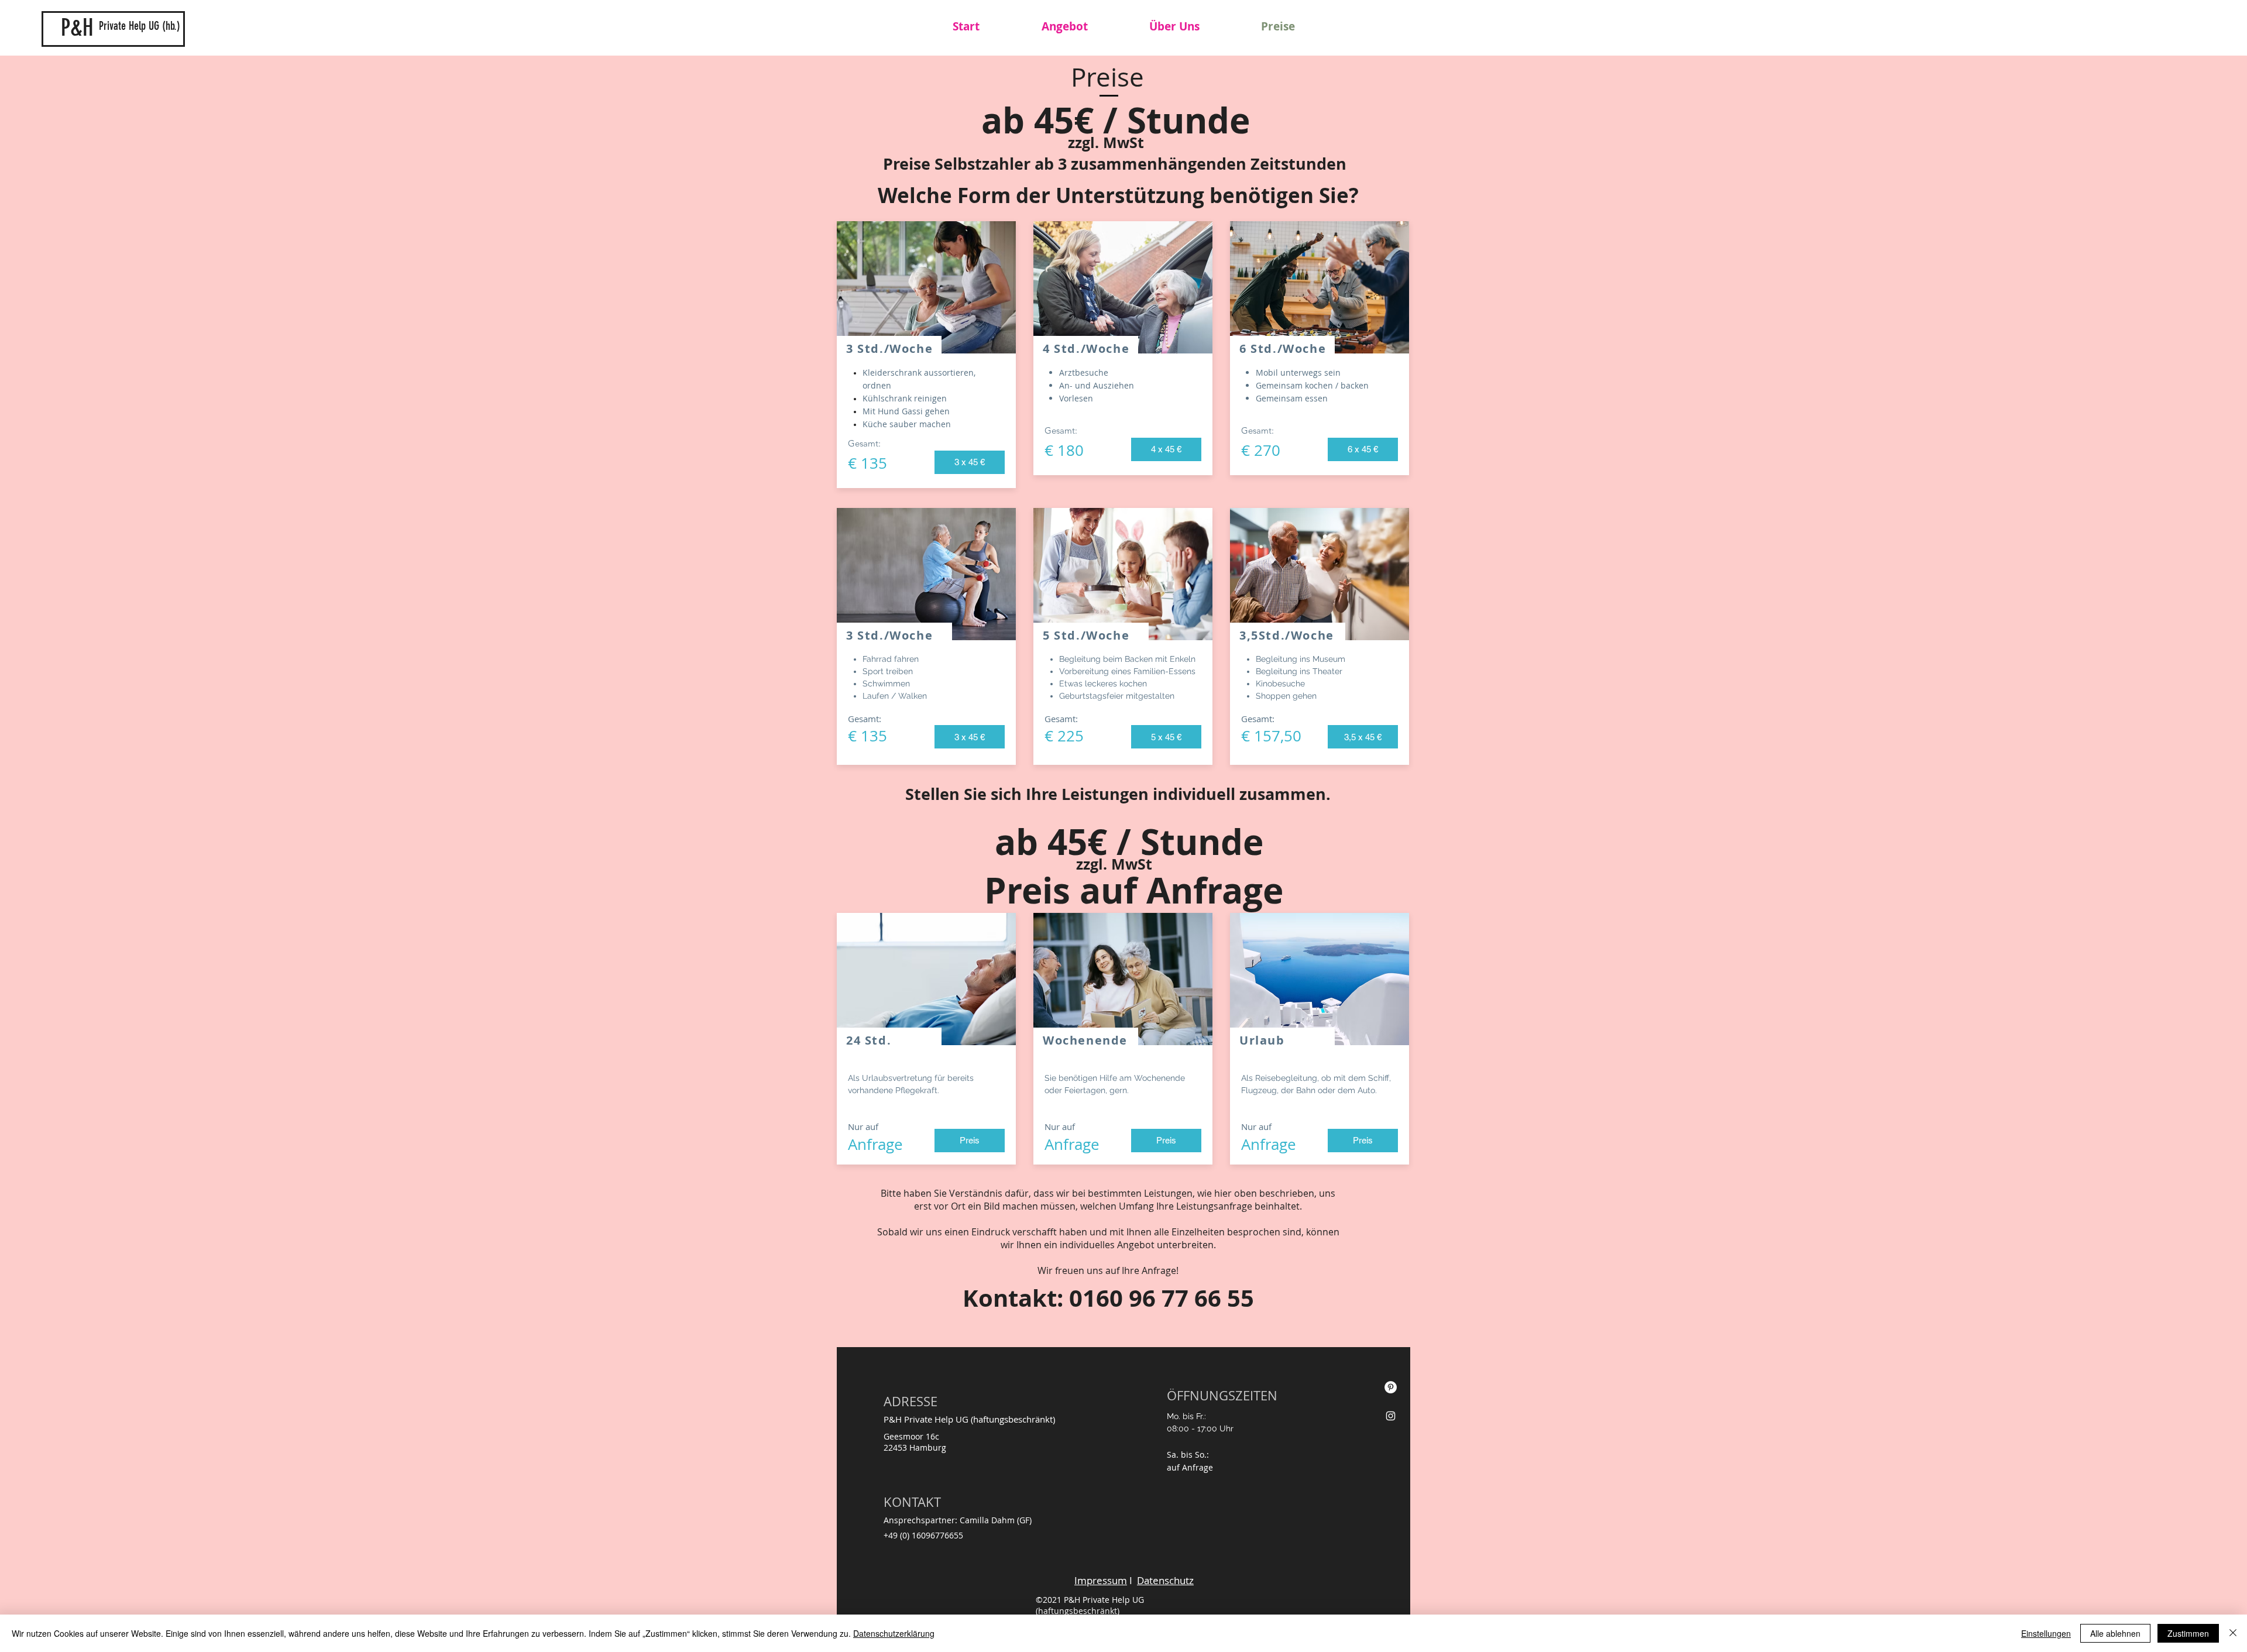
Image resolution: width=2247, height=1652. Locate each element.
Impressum (1101, 1580)
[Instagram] (1391, 1416)
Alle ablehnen (2115, 1633)
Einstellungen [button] (2046, 1633)
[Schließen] (2233, 1633)
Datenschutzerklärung (894, 1633)
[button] (970, 462)
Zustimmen (2188, 1633)
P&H (77, 28)
